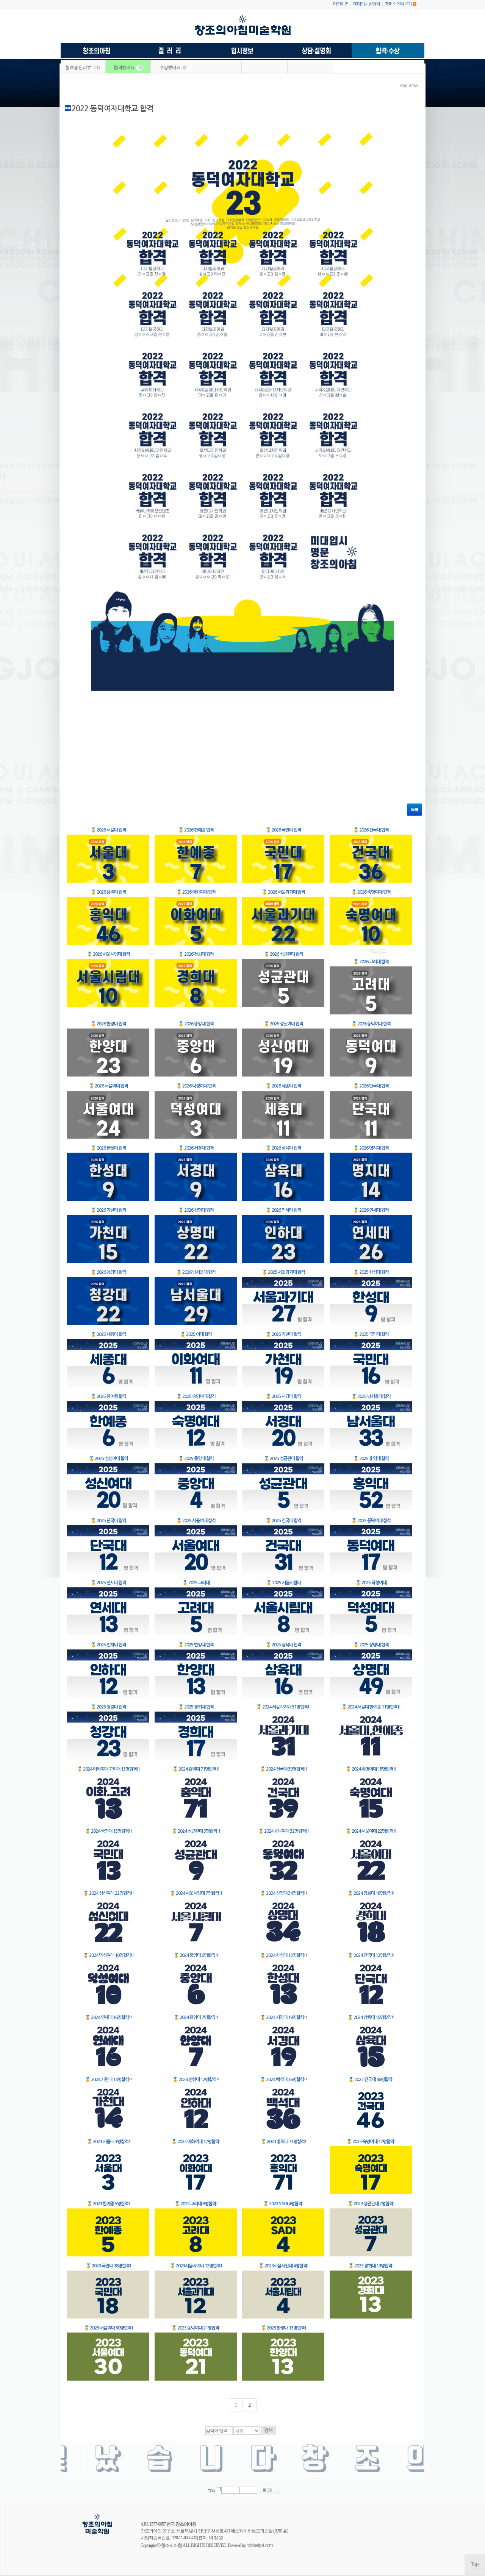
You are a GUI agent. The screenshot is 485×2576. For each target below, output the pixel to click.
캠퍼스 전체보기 (398, 4)
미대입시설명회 (366, 4)
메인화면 (341, 4)
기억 (211, 2491)
